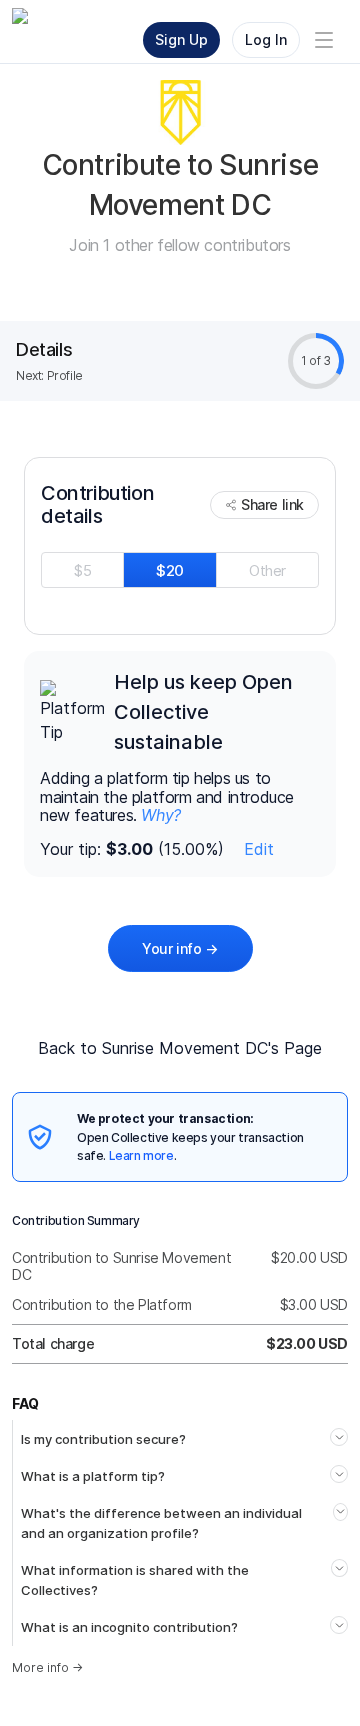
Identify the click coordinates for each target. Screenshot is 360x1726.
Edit (259, 849)
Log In (266, 39)
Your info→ (180, 948)
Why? (160, 815)
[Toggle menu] (324, 40)
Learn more (141, 1155)
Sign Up (181, 39)
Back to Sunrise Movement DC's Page (180, 1048)
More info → (47, 1667)
